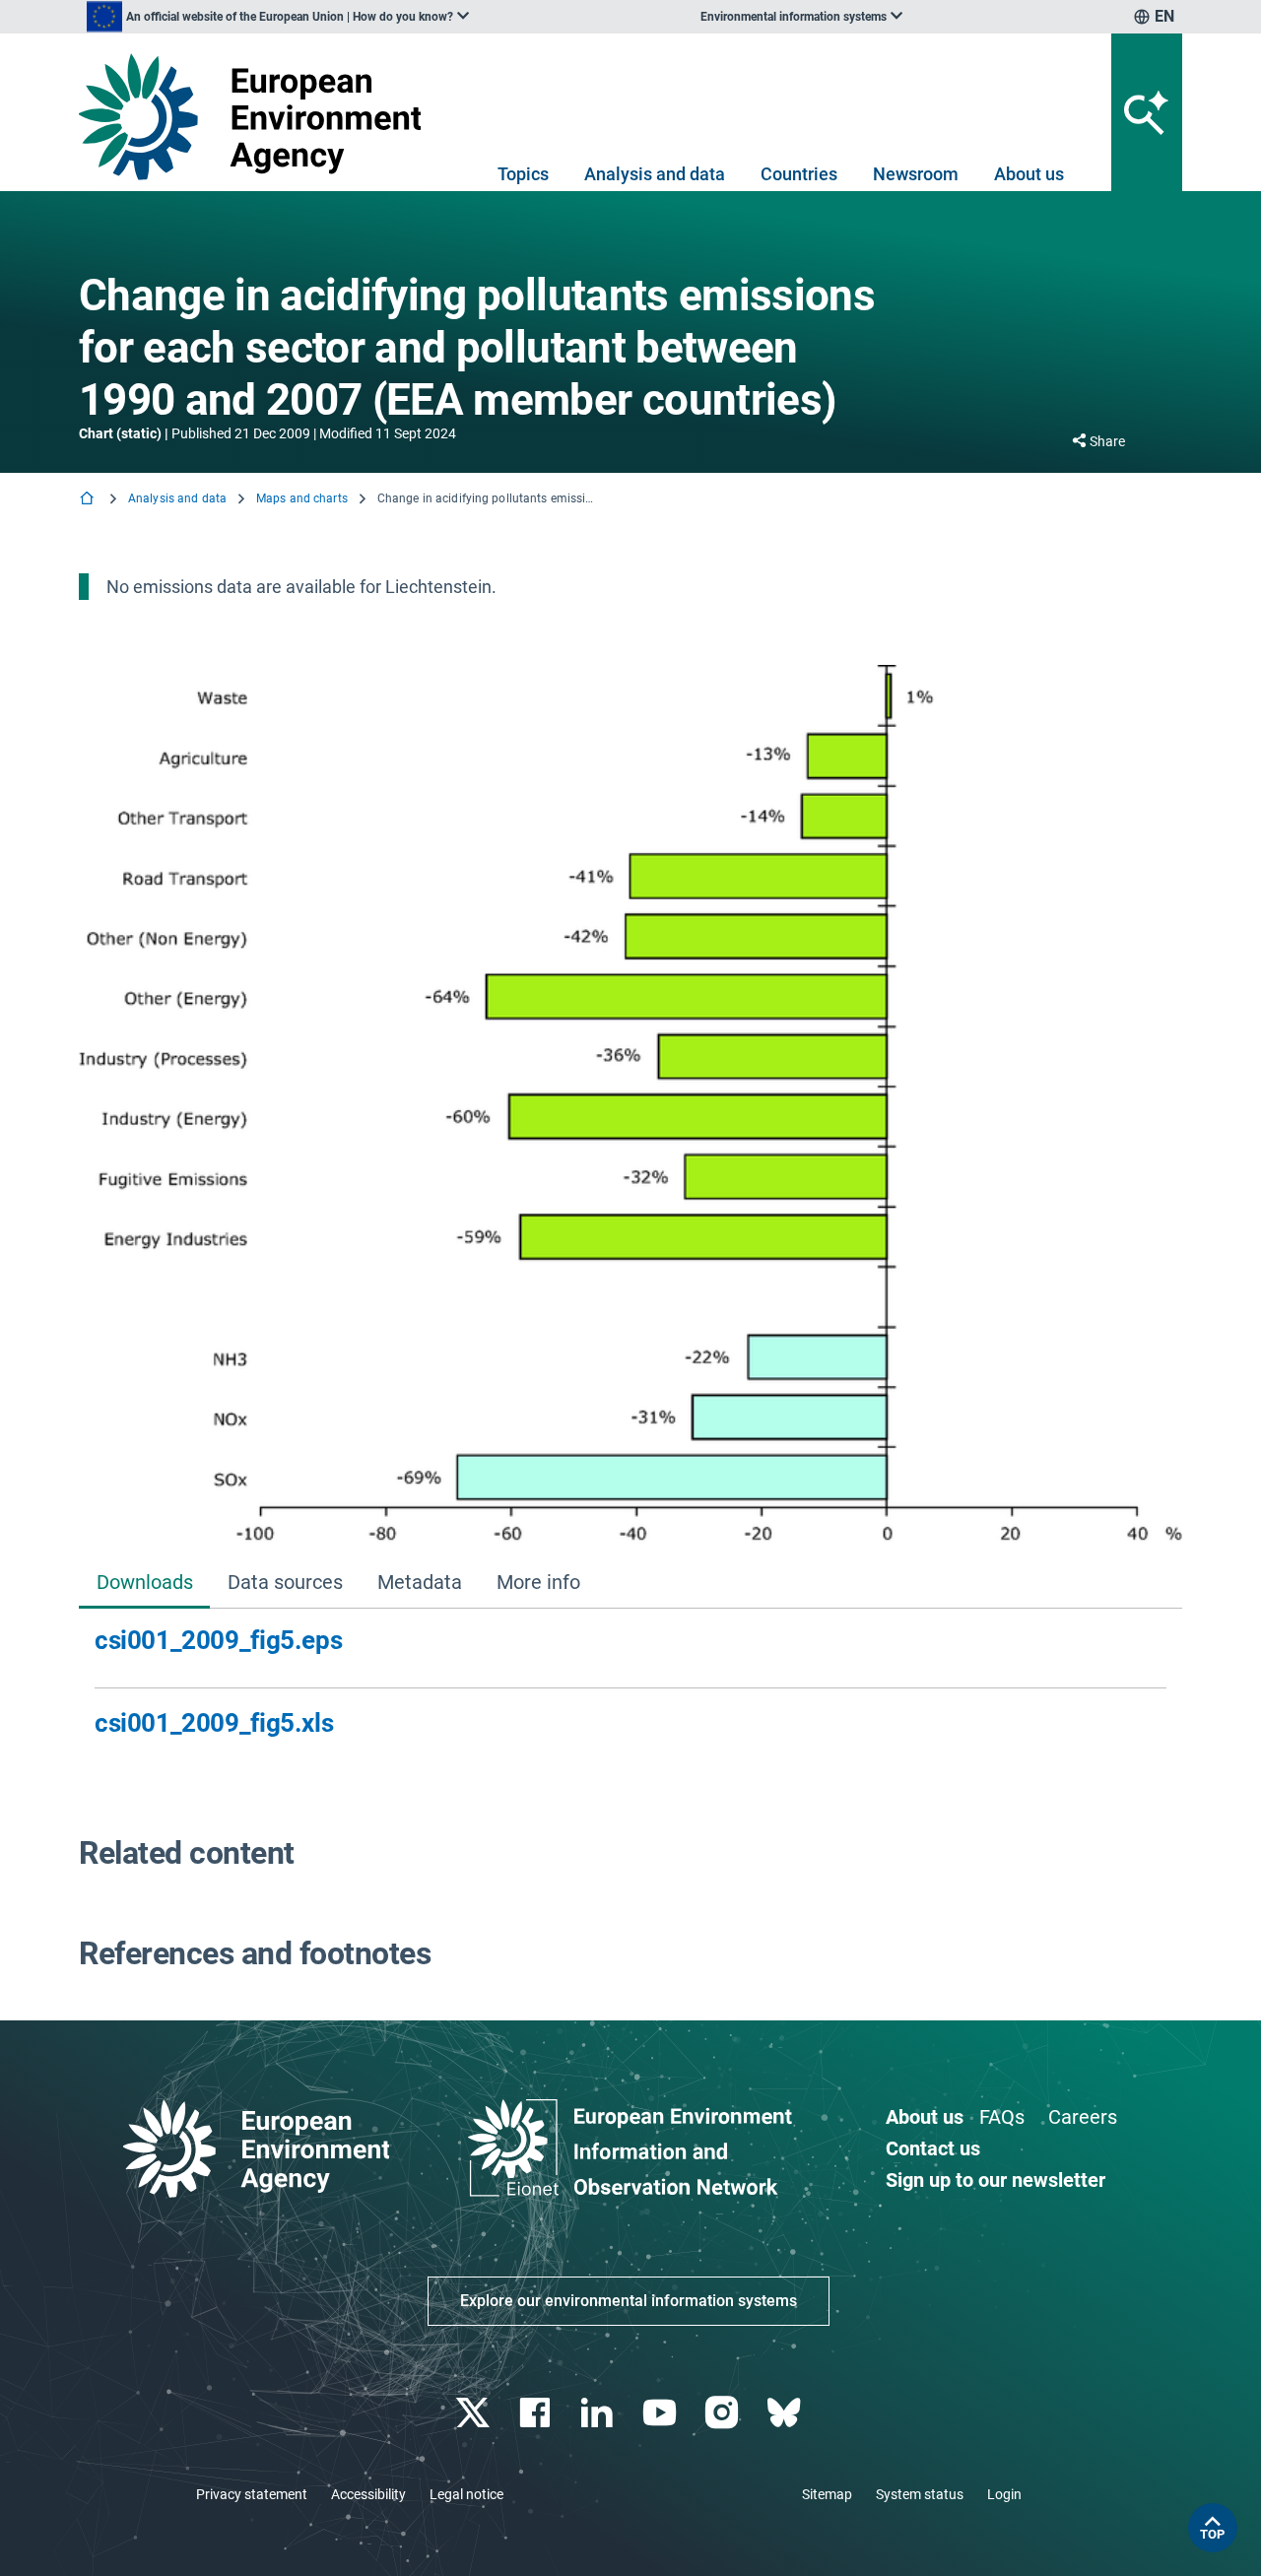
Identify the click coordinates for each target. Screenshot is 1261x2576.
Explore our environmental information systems (629, 2301)
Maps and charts (302, 498)
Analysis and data (655, 174)
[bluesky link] (786, 2413)
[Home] (89, 500)
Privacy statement (252, 2494)
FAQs (1002, 2117)
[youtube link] (662, 2413)
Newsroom (916, 174)
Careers (1083, 2117)
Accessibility (368, 2494)
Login (1004, 2494)
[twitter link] (474, 2413)
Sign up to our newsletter (996, 2180)
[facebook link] (537, 2413)
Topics (523, 174)
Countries (799, 174)
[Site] (258, 117)
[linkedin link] (599, 2413)
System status (920, 2494)
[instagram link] (724, 2413)
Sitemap (827, 2494)
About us (1029, 174)
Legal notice (466, 2494)
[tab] (144, 1584)
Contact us (933, 2148)
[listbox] (278, 17)
